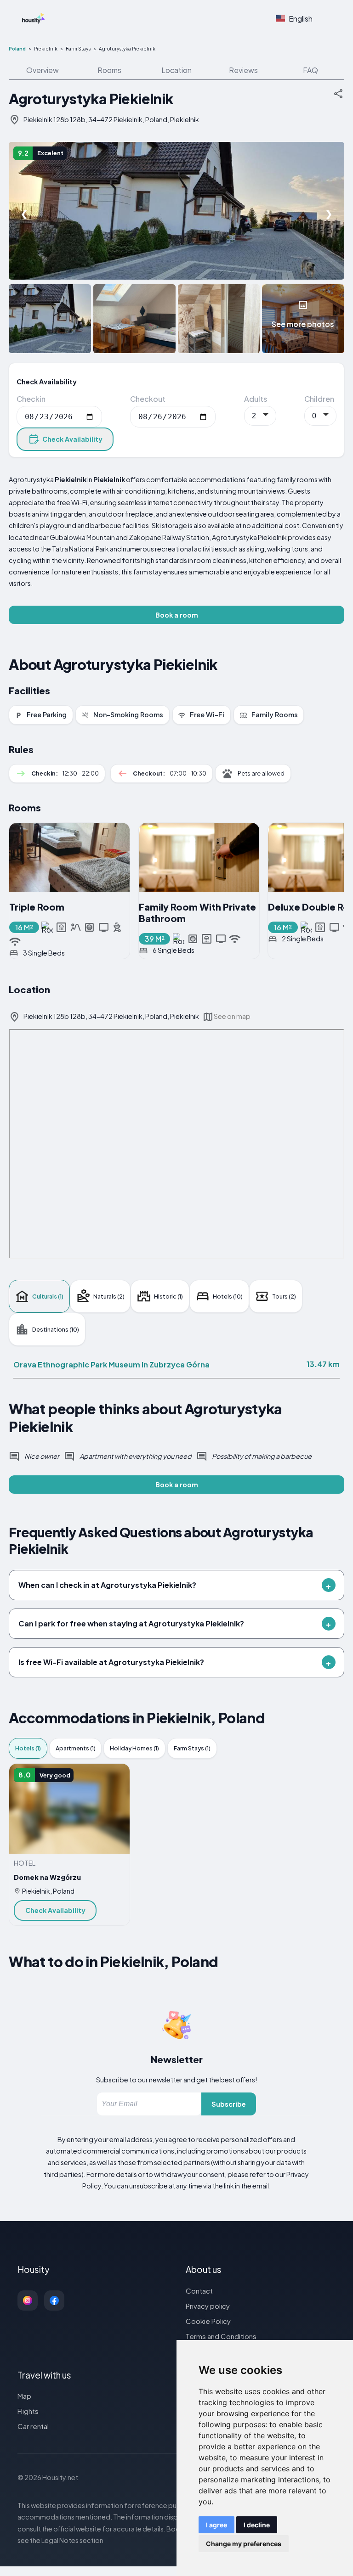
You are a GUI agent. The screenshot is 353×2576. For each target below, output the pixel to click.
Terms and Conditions (221, 2336)
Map (24, 2396)
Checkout (148, 399)
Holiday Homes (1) (134, 1748)
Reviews (243, 70)
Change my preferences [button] (244, 2544)
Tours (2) (284, 1296)
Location (176, 70)
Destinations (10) (56, 1329)
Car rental (33, 2426)
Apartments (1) (76, 1748)
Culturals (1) (48, 1296)
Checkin (31, 399)
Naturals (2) (109, 1296)
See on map (232, 1016)
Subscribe (229, 2104)
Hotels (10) (228, 1296)
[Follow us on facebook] (54, 2300)
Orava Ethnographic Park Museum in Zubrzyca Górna (111, 1364)
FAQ (310, 70)
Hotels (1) (28, 1748)
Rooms (109, 70)
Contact (199, 2291)
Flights (28, 2411)
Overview (43, 70)
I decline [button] (257, 2525)
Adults (256, 399)
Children (319, 399)
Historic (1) (168, 1296)
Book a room (177, 615)
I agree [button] (216, 2525)
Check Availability (72, 439)
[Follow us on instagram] (28, 2300)
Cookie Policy (208, 2321)
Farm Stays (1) (192, 1748)
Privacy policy (208, 2306)
